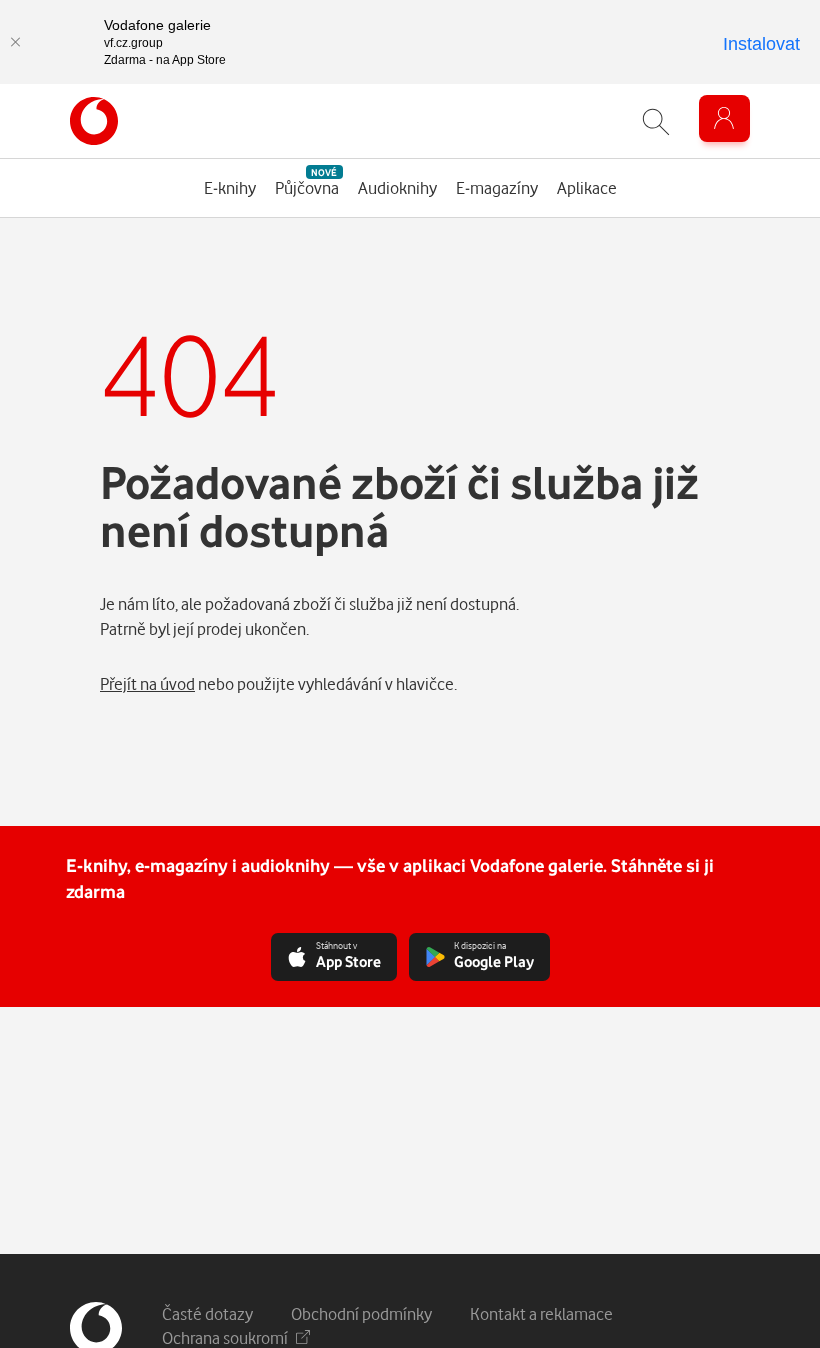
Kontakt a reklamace (541, 1313)
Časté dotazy (207, 1313)
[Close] (15, 42)
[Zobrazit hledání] (656, 121)
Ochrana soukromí (225, 1337)
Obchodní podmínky (361, 1313)
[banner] (94, 121)
